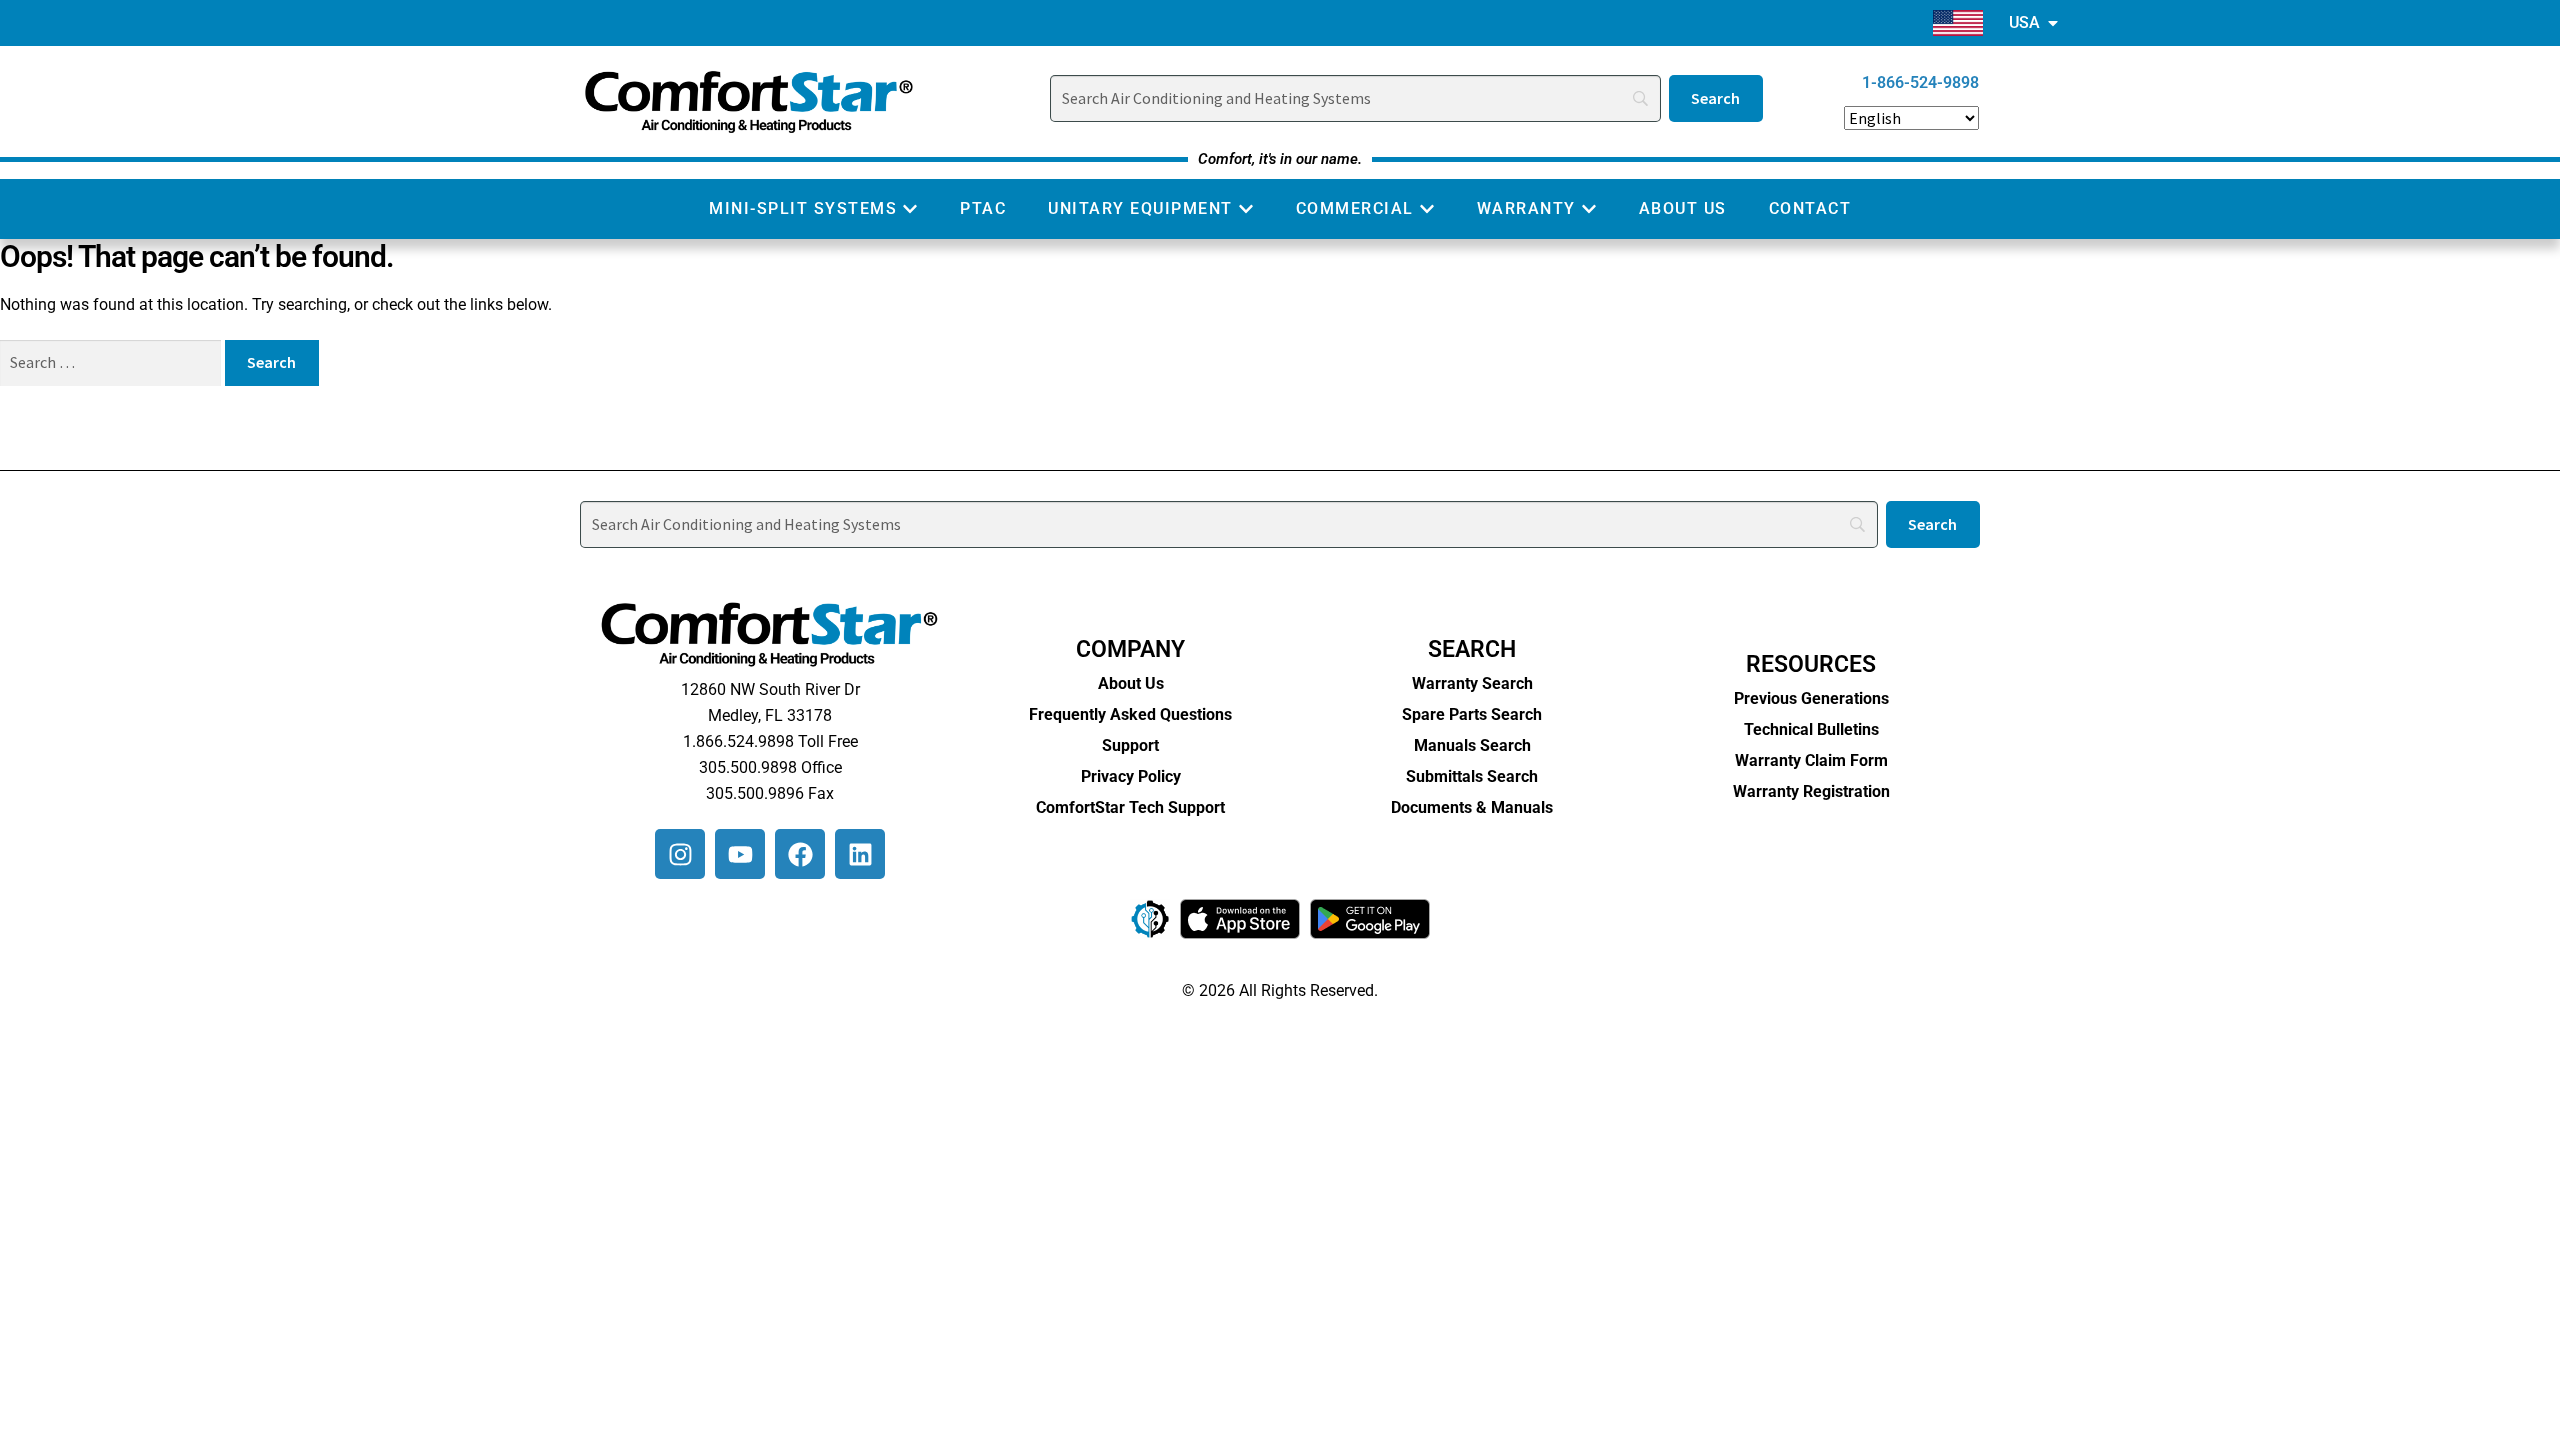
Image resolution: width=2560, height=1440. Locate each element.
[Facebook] (800, 854)
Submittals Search (1472, 776)
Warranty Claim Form (1811, 760)
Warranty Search (1472, 683)
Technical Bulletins (1811, 729)
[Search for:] (112, 362)
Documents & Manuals (1472, 807)
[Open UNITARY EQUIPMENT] (1246, 209)
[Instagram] (680, 854)
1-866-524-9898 (1920, 82)
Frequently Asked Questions (1130, 714)
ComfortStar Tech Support (1130, 807)
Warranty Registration (1811, 791)
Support (1130, 745)
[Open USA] (2053, 23)
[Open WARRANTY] (1589, 209)
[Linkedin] (860, 854)
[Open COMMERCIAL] (1427, 209)
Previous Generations (1811, 698)
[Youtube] (740, 854)
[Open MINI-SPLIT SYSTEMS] (910, 209)
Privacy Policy (1131, 776)
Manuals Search (1472, 745)
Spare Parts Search (1472, 714)
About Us (1131, 683)
